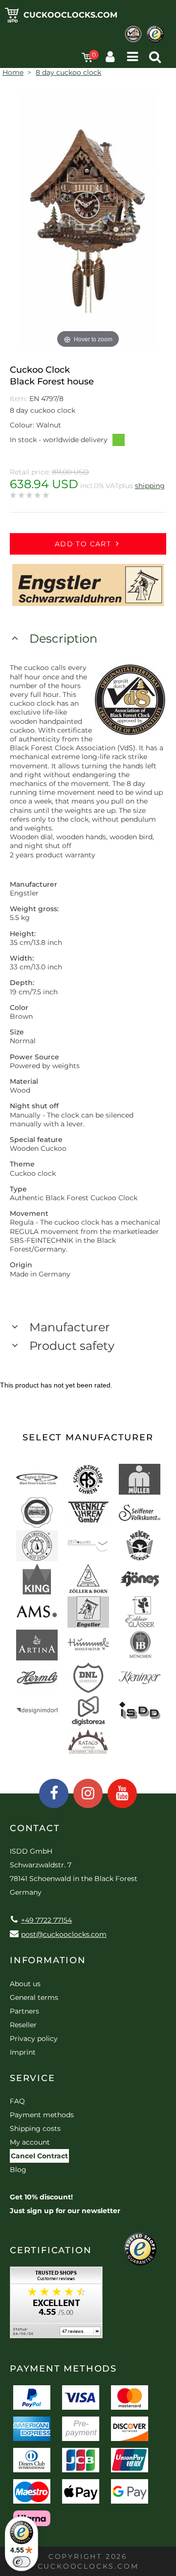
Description (63, 638)
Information (48, 1960)
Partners (24, 2011)
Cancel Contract (39, 2156)
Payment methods (42, 2115)
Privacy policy (34, 2038)
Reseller (23, 2025)
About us (25, 1984)
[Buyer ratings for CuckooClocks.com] (56, 2306)
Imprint (23, 2052)
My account (30, 2142)
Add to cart (83, 544)
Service (33, 2078)
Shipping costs (35, 2128)
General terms (34, 1997)
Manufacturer (70, 1327)
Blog (18, 2170)
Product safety (72, 1346)
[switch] (22, 2562)
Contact (35, 1828)
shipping (150, 486)
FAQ (17, 2101)
